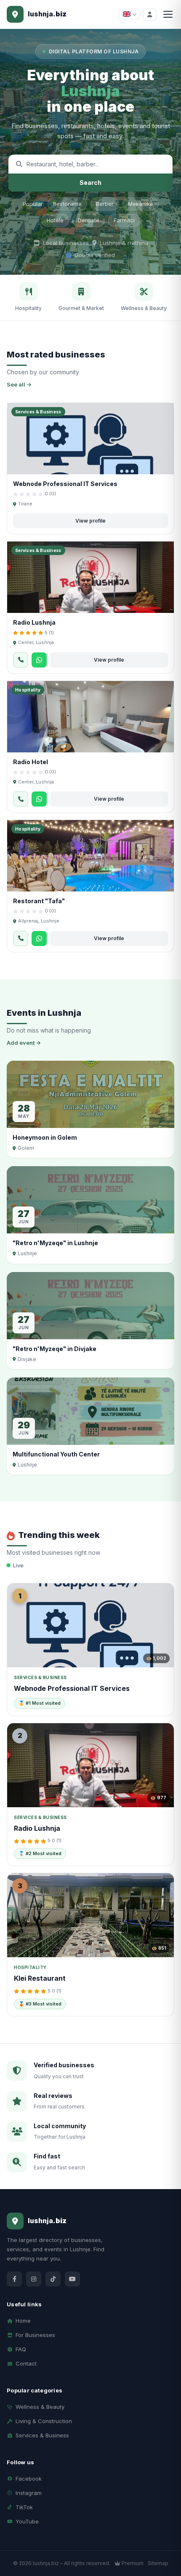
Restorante (67, 204)
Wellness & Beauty (40, 2407)
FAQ (21, 2349)
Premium (132, 2563)
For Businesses (35, 2335)
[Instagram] (34, 2279)
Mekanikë (141, 204)
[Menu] (168, 14)
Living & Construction (44, 2421)
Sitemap (158, 2563)
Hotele (55, 220)
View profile (90, 521)
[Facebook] (14, 2279)
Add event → (24, 1043)
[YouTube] (72, 2279)
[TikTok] (53, 2279)
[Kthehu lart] (165, 2540)
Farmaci (124, 220)
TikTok (24, 2507)
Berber (105, 204)
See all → (19, 384)
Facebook (29, 2479)
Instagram (29, 2493)
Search (90, 183)
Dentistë (89, 220)
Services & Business (42, 2435)
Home (23, 2321)
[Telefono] (21, 660)
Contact (26, 2363)
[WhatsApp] (39, 660)
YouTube (27, 2521)
